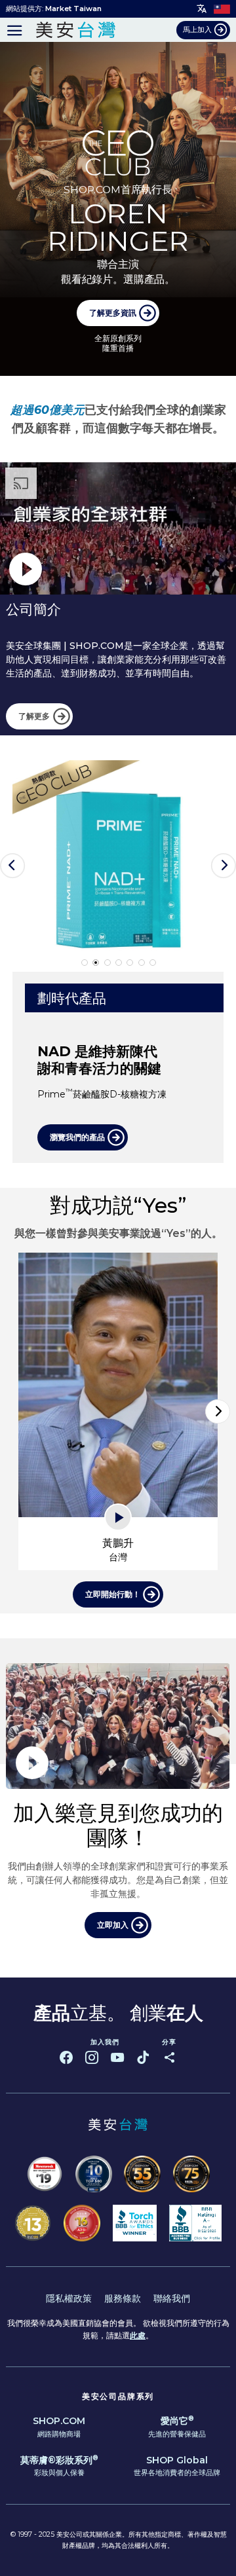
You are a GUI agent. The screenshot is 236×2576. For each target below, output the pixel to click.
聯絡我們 (172, 2298)
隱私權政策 (69, 2298)
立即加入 (113, 1925)
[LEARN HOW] (118, 209)
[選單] (15, 30)
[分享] (169, 2057)
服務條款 (123, 2298)
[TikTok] (143, 2057)
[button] (12, 866)
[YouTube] (117, 2057)
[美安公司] (75, 30)
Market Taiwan (73, 9)
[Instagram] (92, 2057)
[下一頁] (218, 1412)
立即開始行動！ (113, 1594)
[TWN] (222, 9)
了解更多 (34, 716)
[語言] (202, 9)
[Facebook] (66, 2057)
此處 (138, 2335)
